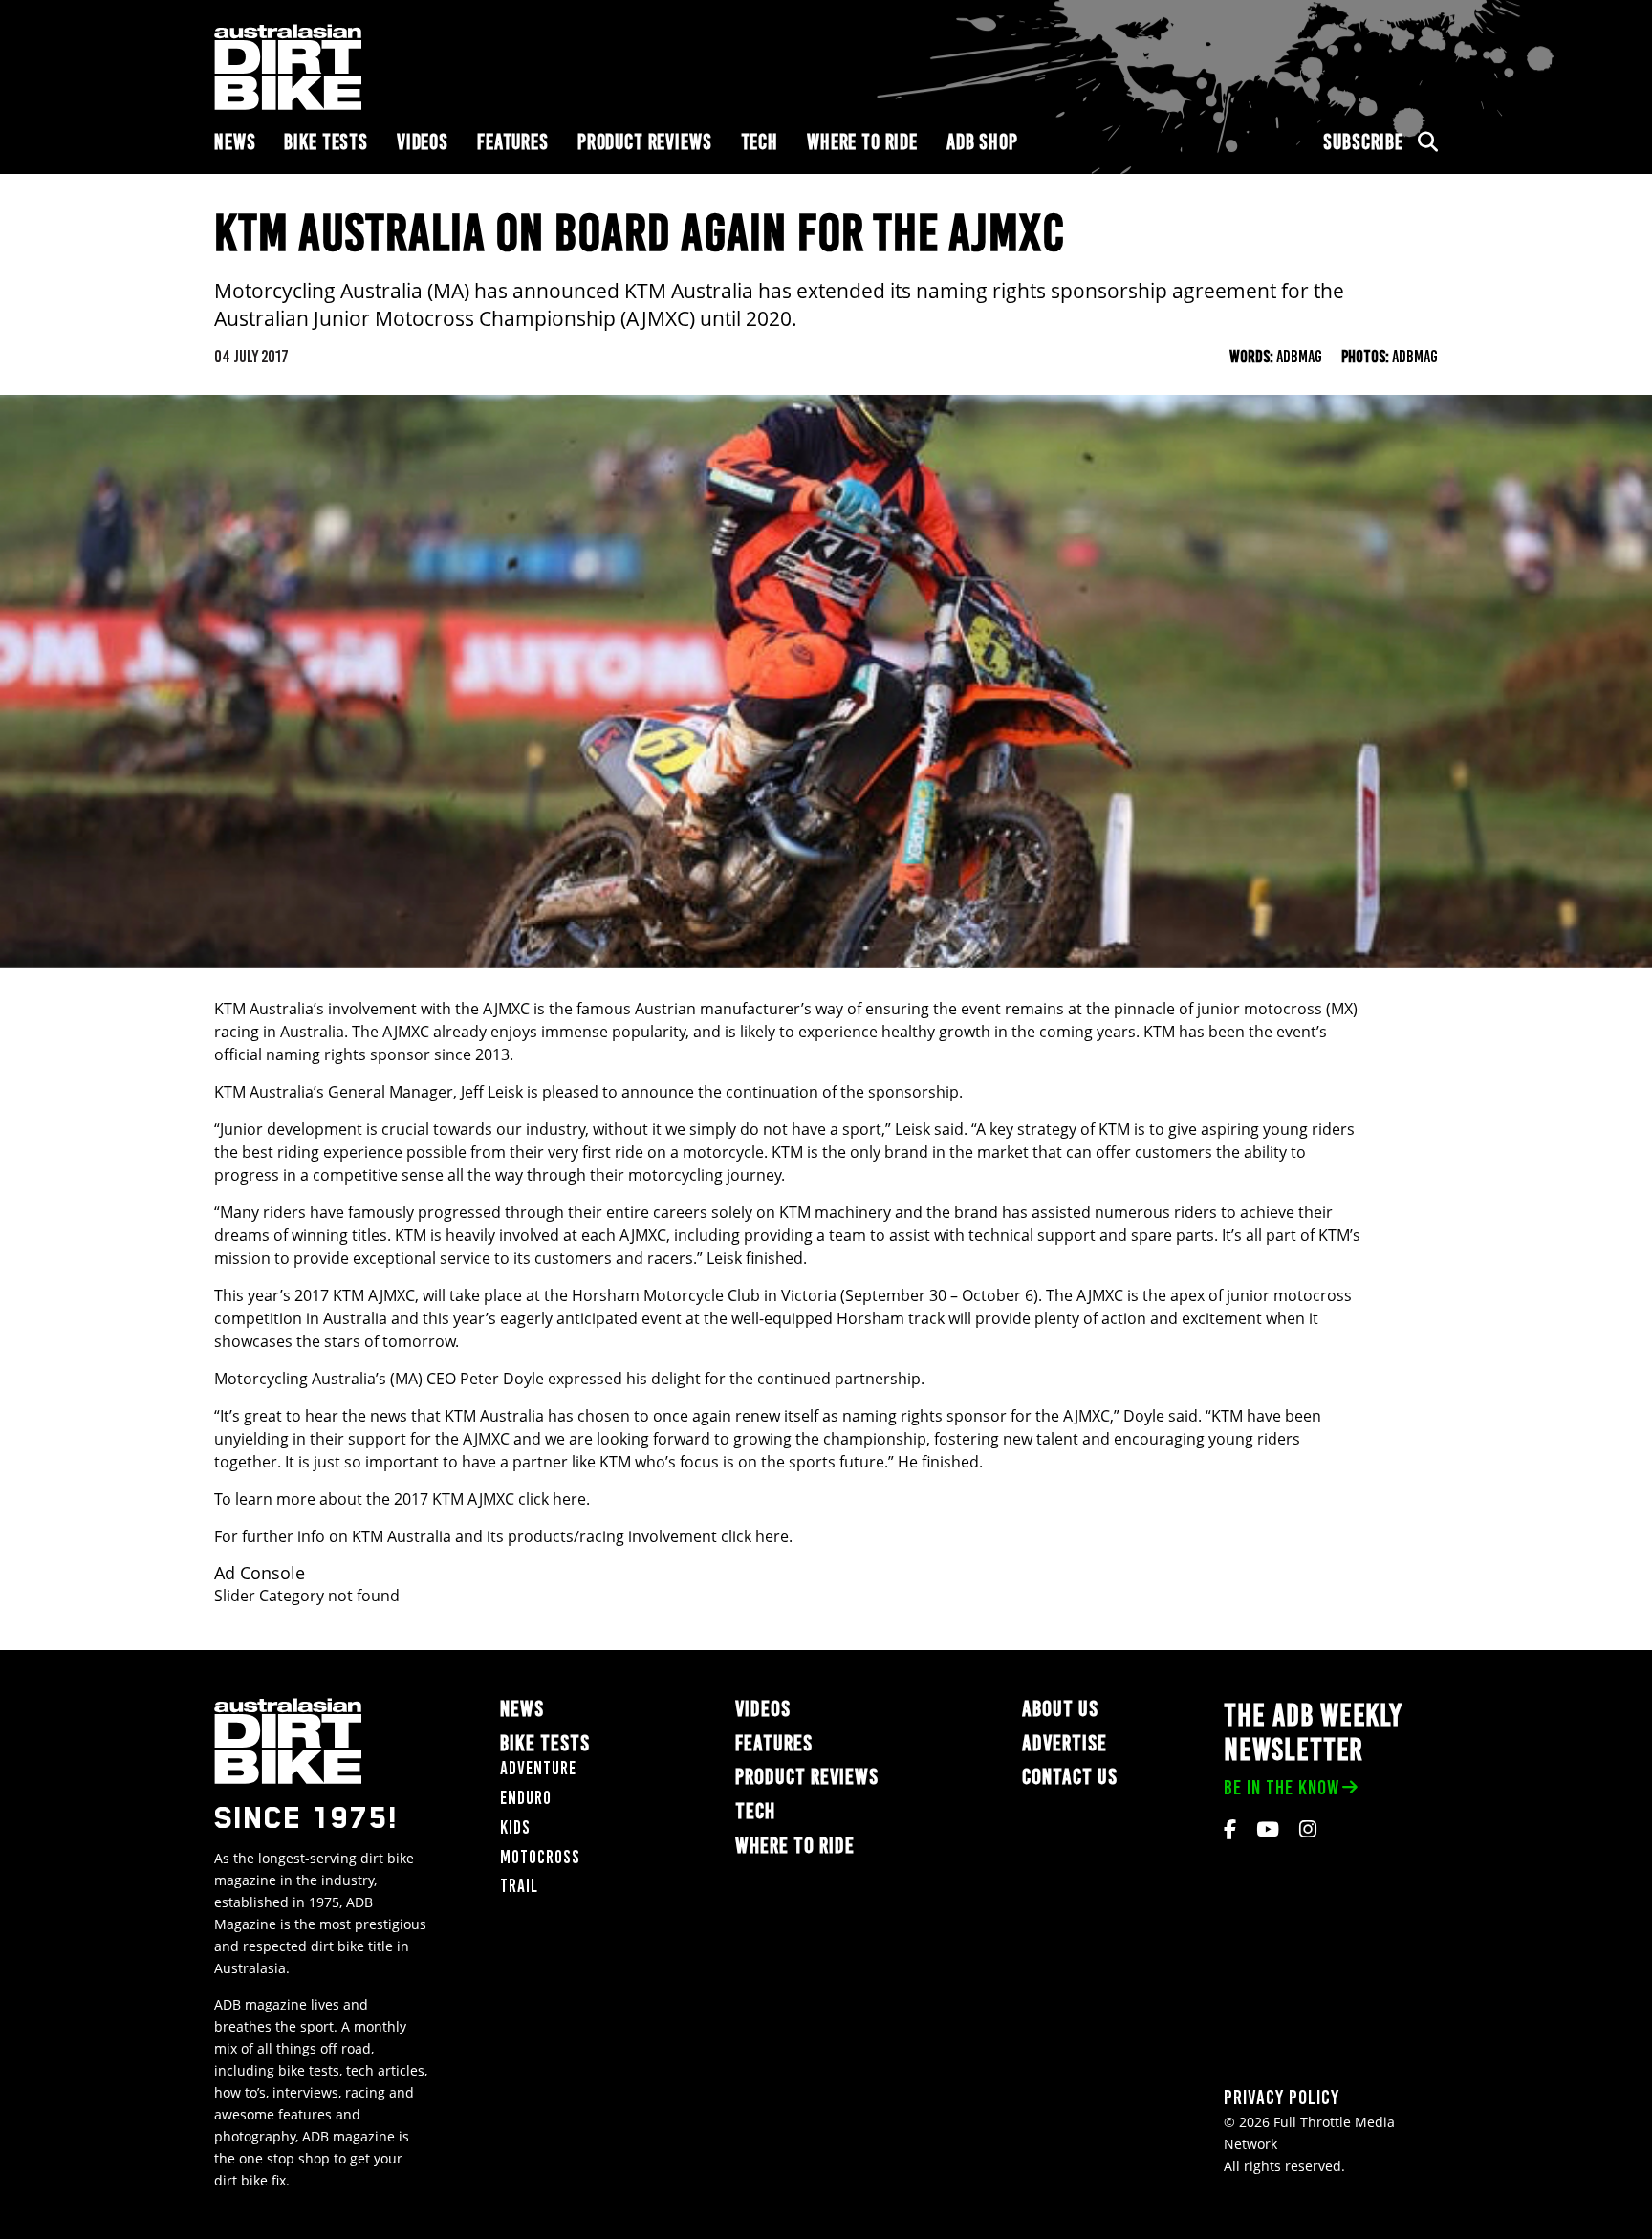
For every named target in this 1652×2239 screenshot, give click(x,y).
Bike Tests (326, 142)
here (569, 1499)
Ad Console (260, 1573)
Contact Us (1070, 1777)
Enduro (526, 1798)
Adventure (538, 1768)
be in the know (1282, 1787)
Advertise (1065, 1743)
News (235, 142)
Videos (423, 142)
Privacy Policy (1282, 2097)
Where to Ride (862, 142)
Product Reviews (645, 142)
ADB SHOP (982, 142)
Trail (519, 1886)
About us (1060, 1709)
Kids (515, 1827)
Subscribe (1363, 142)
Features (513, 142)
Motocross (540, 1857)
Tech (760, 142)
